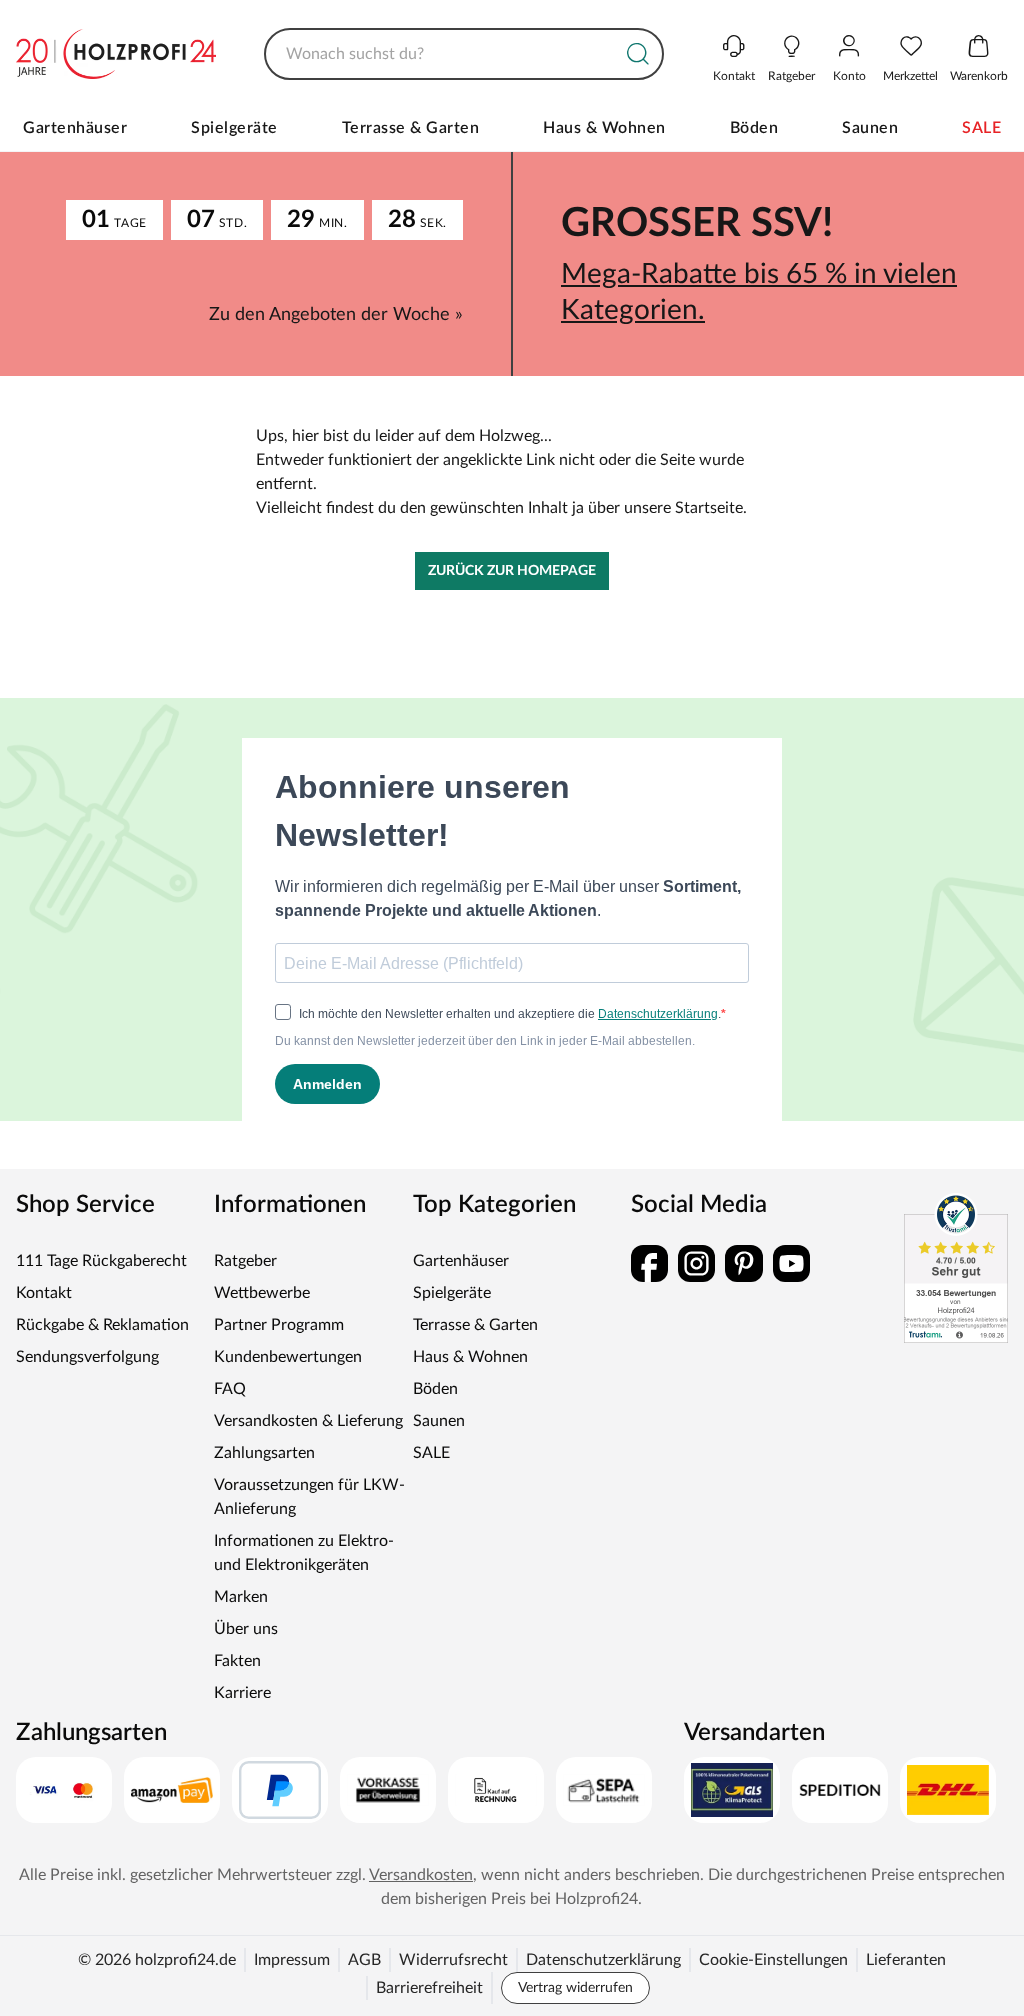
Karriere (242, 1693)
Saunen (870, 128)
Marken (241, 1597)
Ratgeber (245, 1261)
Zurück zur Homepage (512, 571)
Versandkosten (421, 1875)
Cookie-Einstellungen (773, 1960)
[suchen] (638, 54)
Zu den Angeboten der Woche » (336, 315)
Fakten (237, 1661)
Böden (754, 128)
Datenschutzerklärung (603, 1960)
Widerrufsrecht (453, 1960)
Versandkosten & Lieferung (308, 1421)
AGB (364, 1960)
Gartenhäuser (75, 128)
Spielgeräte (234, 128)
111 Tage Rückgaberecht (101, 1261)
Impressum (292, 1960)
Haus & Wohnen (604, 128)
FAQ (230, 1389)
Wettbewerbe (262, 1293)
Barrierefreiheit (429, 1988)
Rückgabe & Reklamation (102, 1325)
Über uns (246, 1629)
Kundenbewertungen (288, 1357)
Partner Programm (279, 1325)
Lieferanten (906, 1960)
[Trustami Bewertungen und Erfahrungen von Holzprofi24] (956, 1268)
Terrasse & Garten (411, 128)
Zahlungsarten (264, 1453)
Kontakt (44, 1293)
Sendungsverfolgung (87, 1357)
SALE (981, 128)
